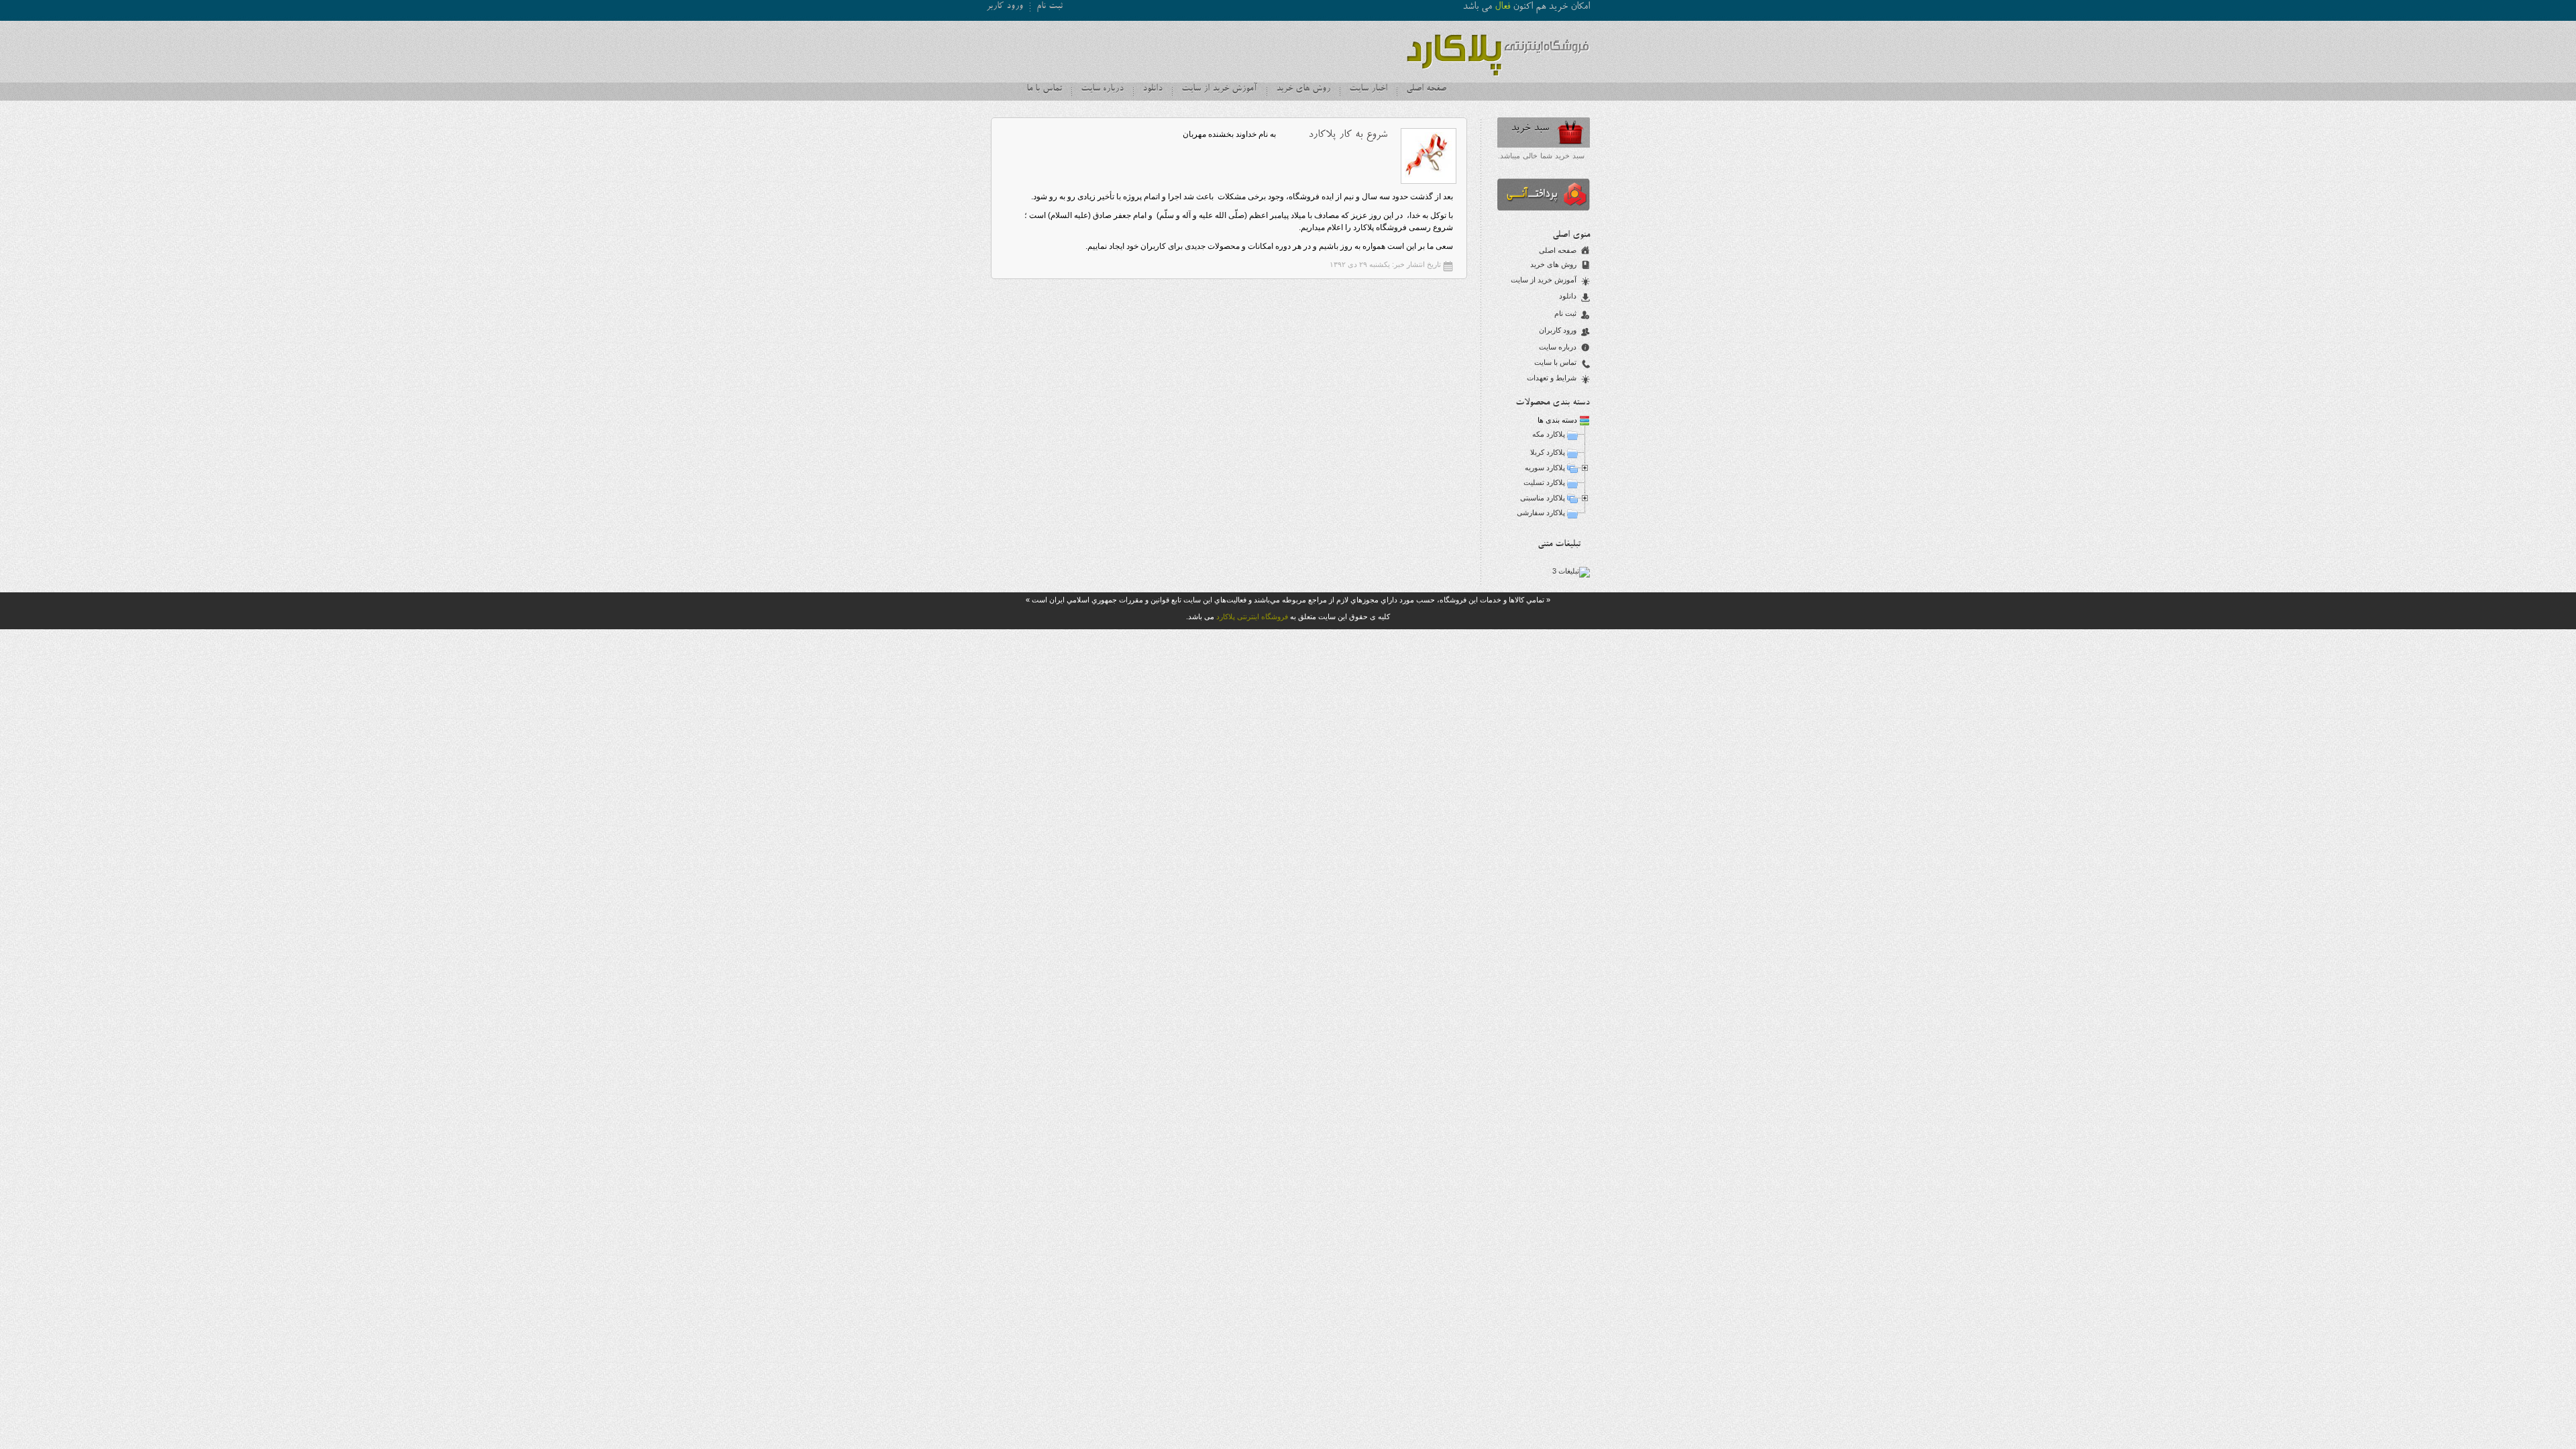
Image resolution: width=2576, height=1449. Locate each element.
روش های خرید (1303, 89)
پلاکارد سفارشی (1541, 513)
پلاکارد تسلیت (1544, 482)
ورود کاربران (1558, 330)
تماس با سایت (1555, 362)
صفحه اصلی (1426, 89)
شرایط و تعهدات (1552, 378)
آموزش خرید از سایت (1219, 89)
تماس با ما (1044, 89)
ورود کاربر (1005, 7)
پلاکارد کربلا (1548, 452)
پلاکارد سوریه (1545, 468)
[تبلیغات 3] (1571, 571)
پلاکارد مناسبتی (1543, 498)
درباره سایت (1102, 89)
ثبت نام (1050, 7)
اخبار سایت (1368, 89)
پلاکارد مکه (1549, 434)
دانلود (1152, 89)
